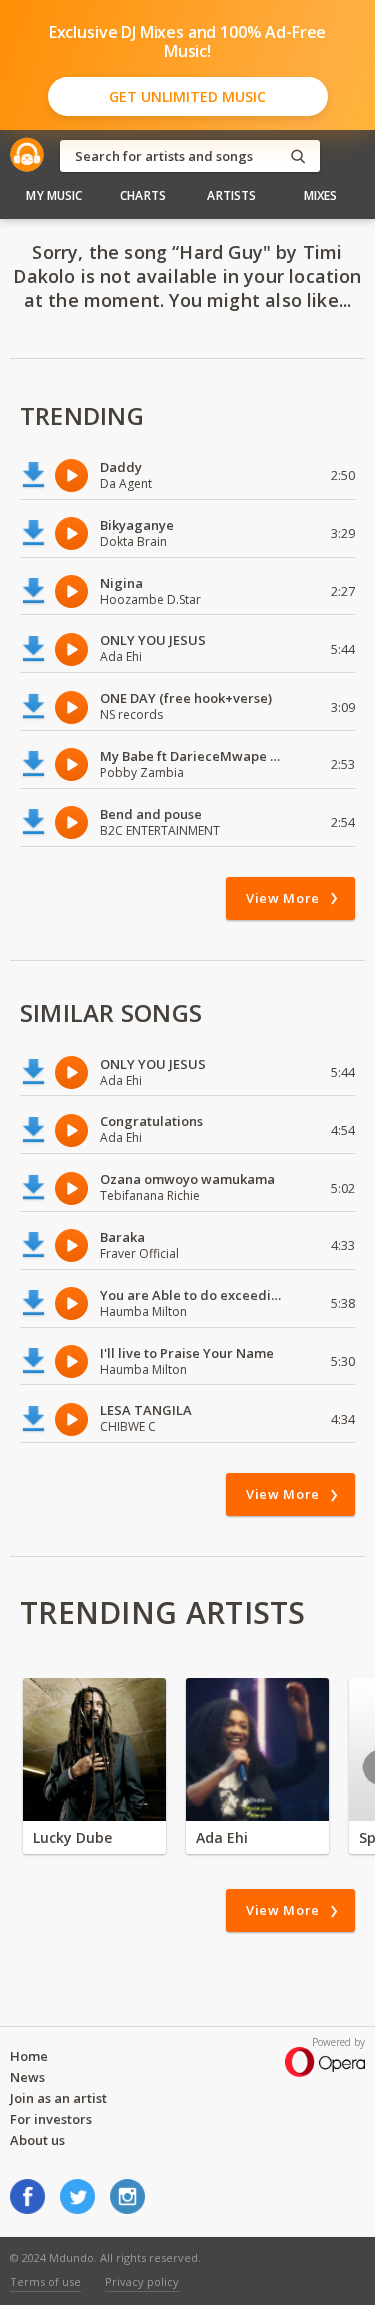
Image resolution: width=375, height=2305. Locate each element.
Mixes (321, 195)
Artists (231, 195)
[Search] (298, 156)
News (27, 2077)
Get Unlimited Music (187, 96)
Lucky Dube (72, 1837)
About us (37, 2140)
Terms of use (45, 2281)
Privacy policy (142, 2281)
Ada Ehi (222, 1837)
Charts (143, 195)
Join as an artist (58, 2098)
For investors (51, 2119)
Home (29, 2056)
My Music (54, 195)
